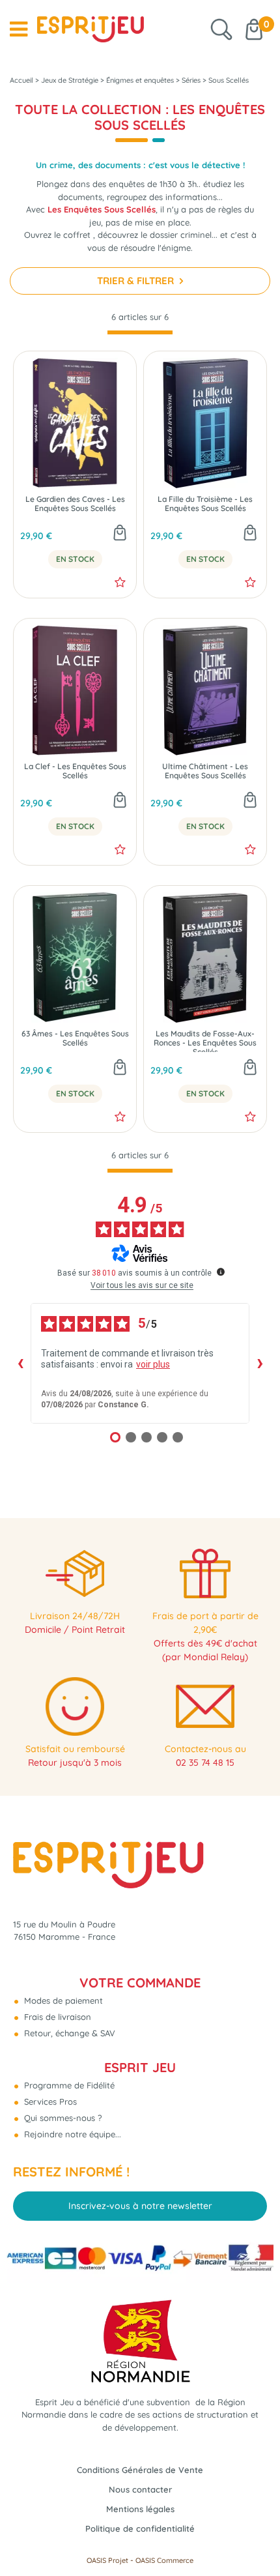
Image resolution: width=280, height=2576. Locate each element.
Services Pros (49, 2101)
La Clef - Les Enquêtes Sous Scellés (75, 771)
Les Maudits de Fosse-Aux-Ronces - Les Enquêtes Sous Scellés (205, 1041)
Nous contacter (140, 2489)
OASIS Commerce (164, 2560)
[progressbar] (140, 333)
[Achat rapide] (120, 534)
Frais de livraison (56, 2017)
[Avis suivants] (260, 1363)
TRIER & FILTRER (137, 281)
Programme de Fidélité (68, 2085)
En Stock (75, 559)
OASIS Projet (107, 2560)
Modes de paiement (62, 2000)
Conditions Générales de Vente (140, 2470)
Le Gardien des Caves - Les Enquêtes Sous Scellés (75, 504)
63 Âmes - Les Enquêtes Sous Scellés (75, 1038)
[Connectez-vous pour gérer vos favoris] (120, 582)
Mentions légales (140, 2509)
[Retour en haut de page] (254, 2537)
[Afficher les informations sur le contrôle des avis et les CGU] (221, 1272)
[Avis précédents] (20, 1363)
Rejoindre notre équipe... (71, 2134)
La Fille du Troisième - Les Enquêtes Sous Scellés (205, 504)
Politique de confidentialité (140, 2528)
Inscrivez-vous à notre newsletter (140, 2206)
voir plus (153, 1364)
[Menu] (19, 29)
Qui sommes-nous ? (62, 2118)
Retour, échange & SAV (68, 2033)
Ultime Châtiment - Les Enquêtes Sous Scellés (205, 771)
